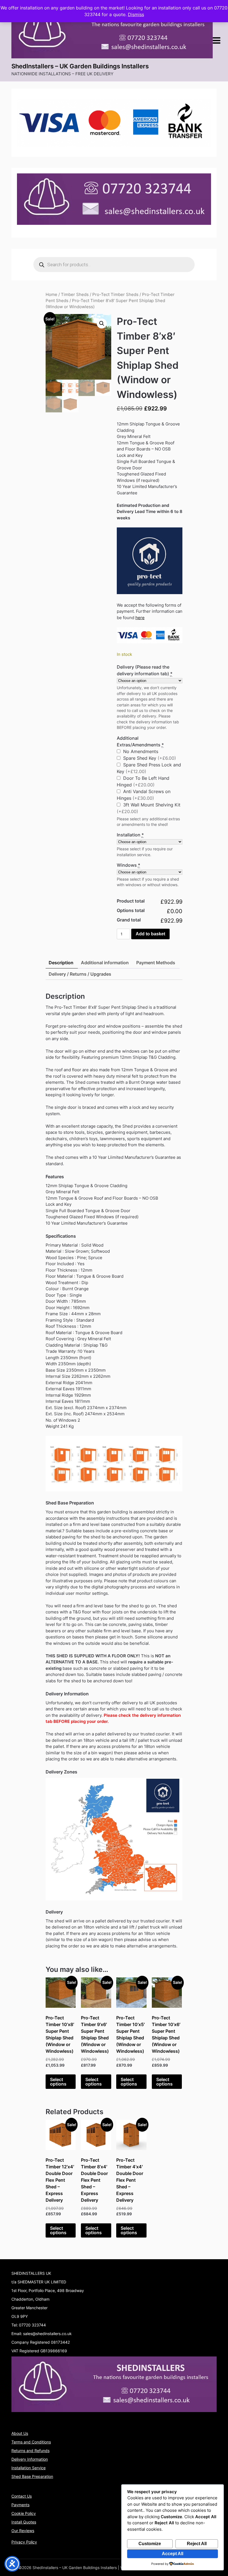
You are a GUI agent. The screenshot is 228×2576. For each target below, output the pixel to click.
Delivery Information (30, 2459)
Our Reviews (23, 2531)
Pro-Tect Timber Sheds (115, 295)
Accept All (173, 2554)
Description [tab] (61, 963)
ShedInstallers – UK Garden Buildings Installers (80, 66)
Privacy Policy (24, 2542)
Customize (150, 2544)
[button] (102, 323)
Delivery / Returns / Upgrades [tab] (80, 974)
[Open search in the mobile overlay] (114, 265)
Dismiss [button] (136, 14)
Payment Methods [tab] (156, 963)
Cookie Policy (24, 2513)
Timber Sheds (75, 295)
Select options (58, 2082)
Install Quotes (24, 2522)
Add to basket (150, 934)
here (140, 618)
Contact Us (22, 2496)
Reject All (197, 2544)
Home (51, 295)
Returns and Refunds (30, 2451)
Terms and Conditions (31, 2442)
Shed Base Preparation (32, 2476)
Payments (20, 2505)
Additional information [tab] (105, 963)
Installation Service (29, 2468)
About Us (20, 2433)
